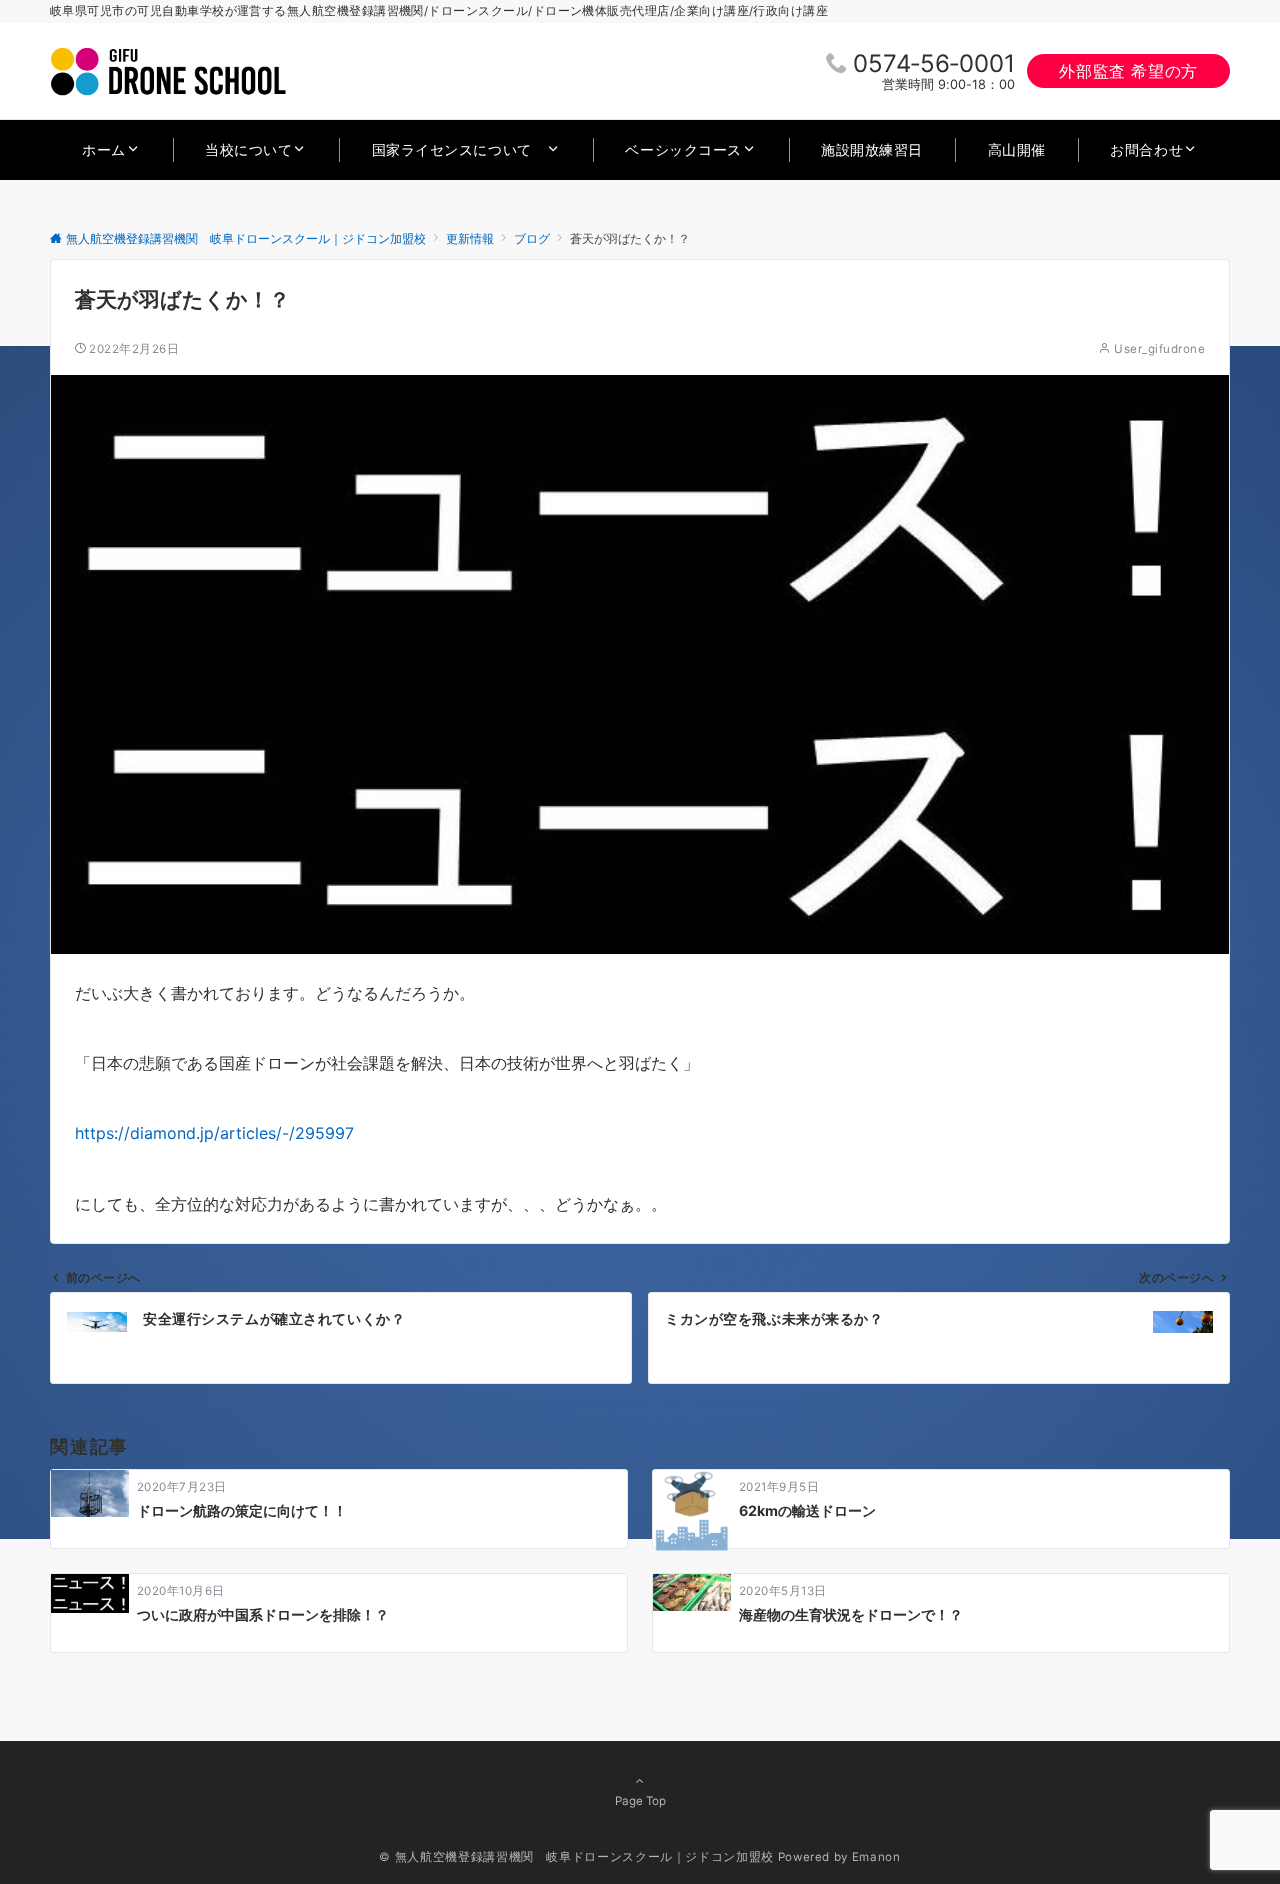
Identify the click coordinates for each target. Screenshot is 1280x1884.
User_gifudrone (1159, 349)
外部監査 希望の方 (1128, 71)
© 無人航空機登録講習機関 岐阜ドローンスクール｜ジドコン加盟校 (576, 1857)
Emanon (876, 1857)
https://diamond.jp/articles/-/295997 (214, 1133)
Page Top (640, 1801)
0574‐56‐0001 (934, 63)
